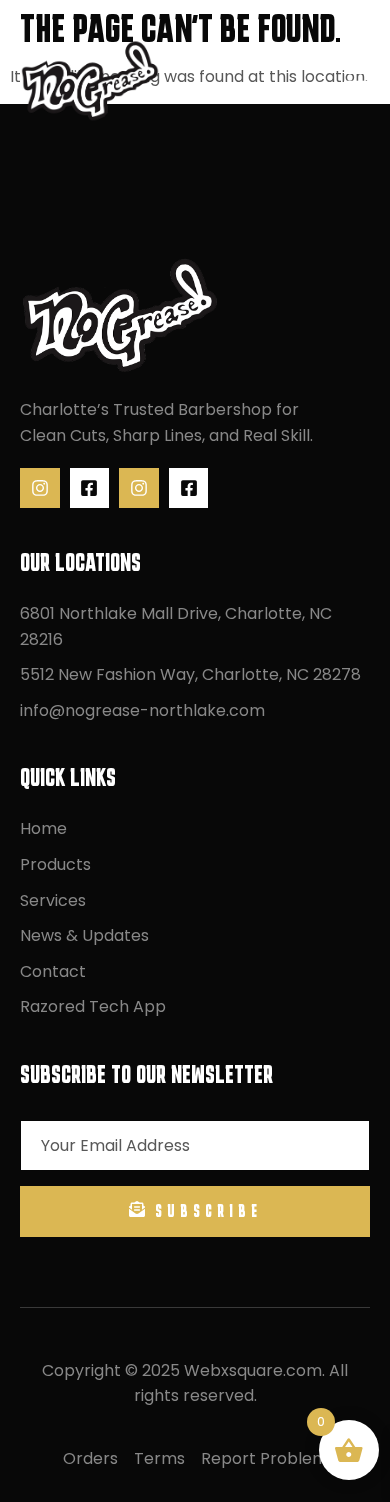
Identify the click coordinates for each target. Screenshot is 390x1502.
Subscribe (208, 1211)
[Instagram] (40, 488)
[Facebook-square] (90, 488)
